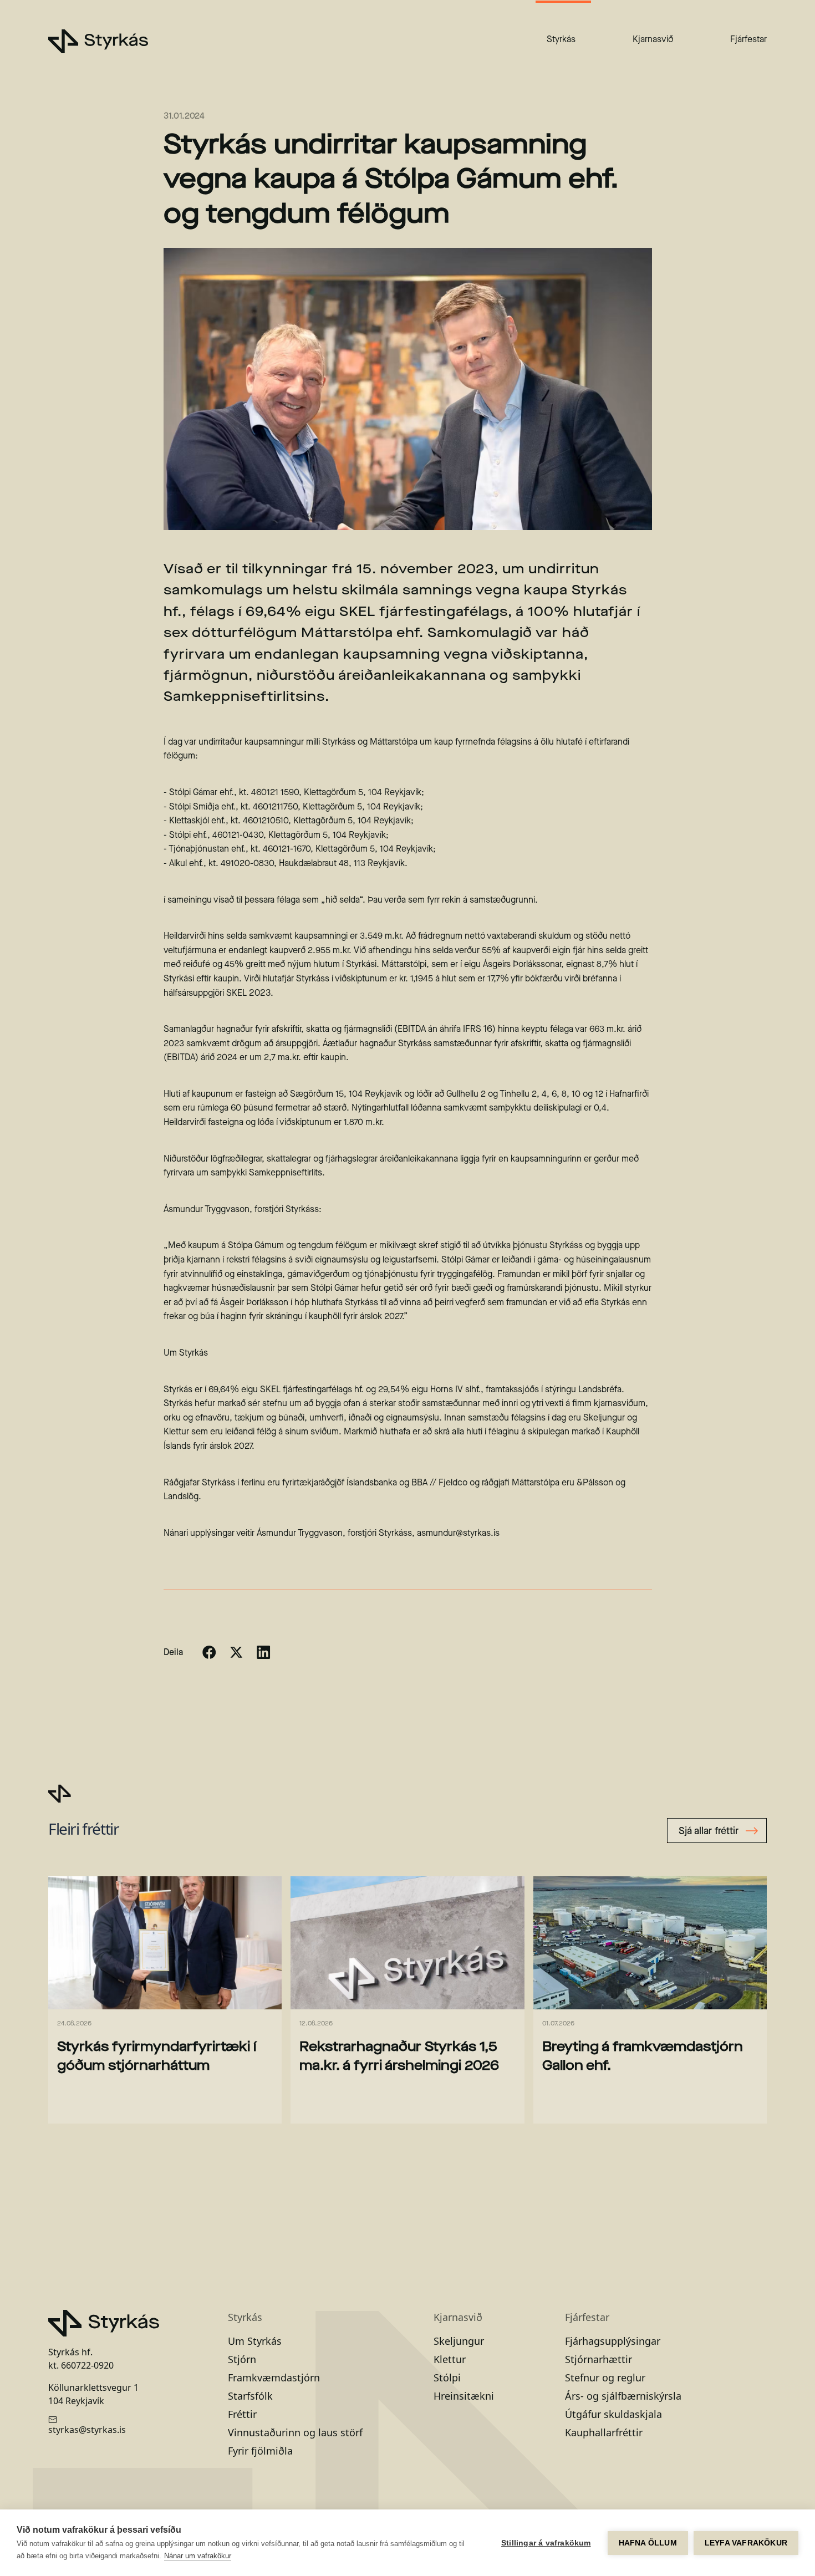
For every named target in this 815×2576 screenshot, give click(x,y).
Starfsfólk (250, 2396)
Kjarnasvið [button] (653, 39)
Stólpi (447, 2378)
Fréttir (242, 2414)
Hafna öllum (648, 2543)
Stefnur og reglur (605, 2378)
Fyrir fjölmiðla (260, 2451)
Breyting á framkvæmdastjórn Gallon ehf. (643, 2055)
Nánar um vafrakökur (198, 2556)
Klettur (450, 2359)
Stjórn (242, 2359)
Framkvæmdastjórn (274, 2378)
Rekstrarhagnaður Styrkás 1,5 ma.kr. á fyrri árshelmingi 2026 (399, 2055)
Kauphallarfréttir (604, 2432)
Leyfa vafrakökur (746, 2543)
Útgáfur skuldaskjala (613, 2414)
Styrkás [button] (561, 39)
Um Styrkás (255, 2341)
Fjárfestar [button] (748, 39)
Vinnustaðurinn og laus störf (295, 2432)
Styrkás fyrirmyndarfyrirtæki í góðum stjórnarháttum (157, 2055)
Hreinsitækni (464, 2396)
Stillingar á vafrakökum (546, 2543)
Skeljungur (459, 2341)
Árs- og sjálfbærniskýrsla (623, 2396)
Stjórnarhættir (598, 2359)
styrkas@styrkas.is (87, 2430)
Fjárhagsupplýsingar (613, 2341)
